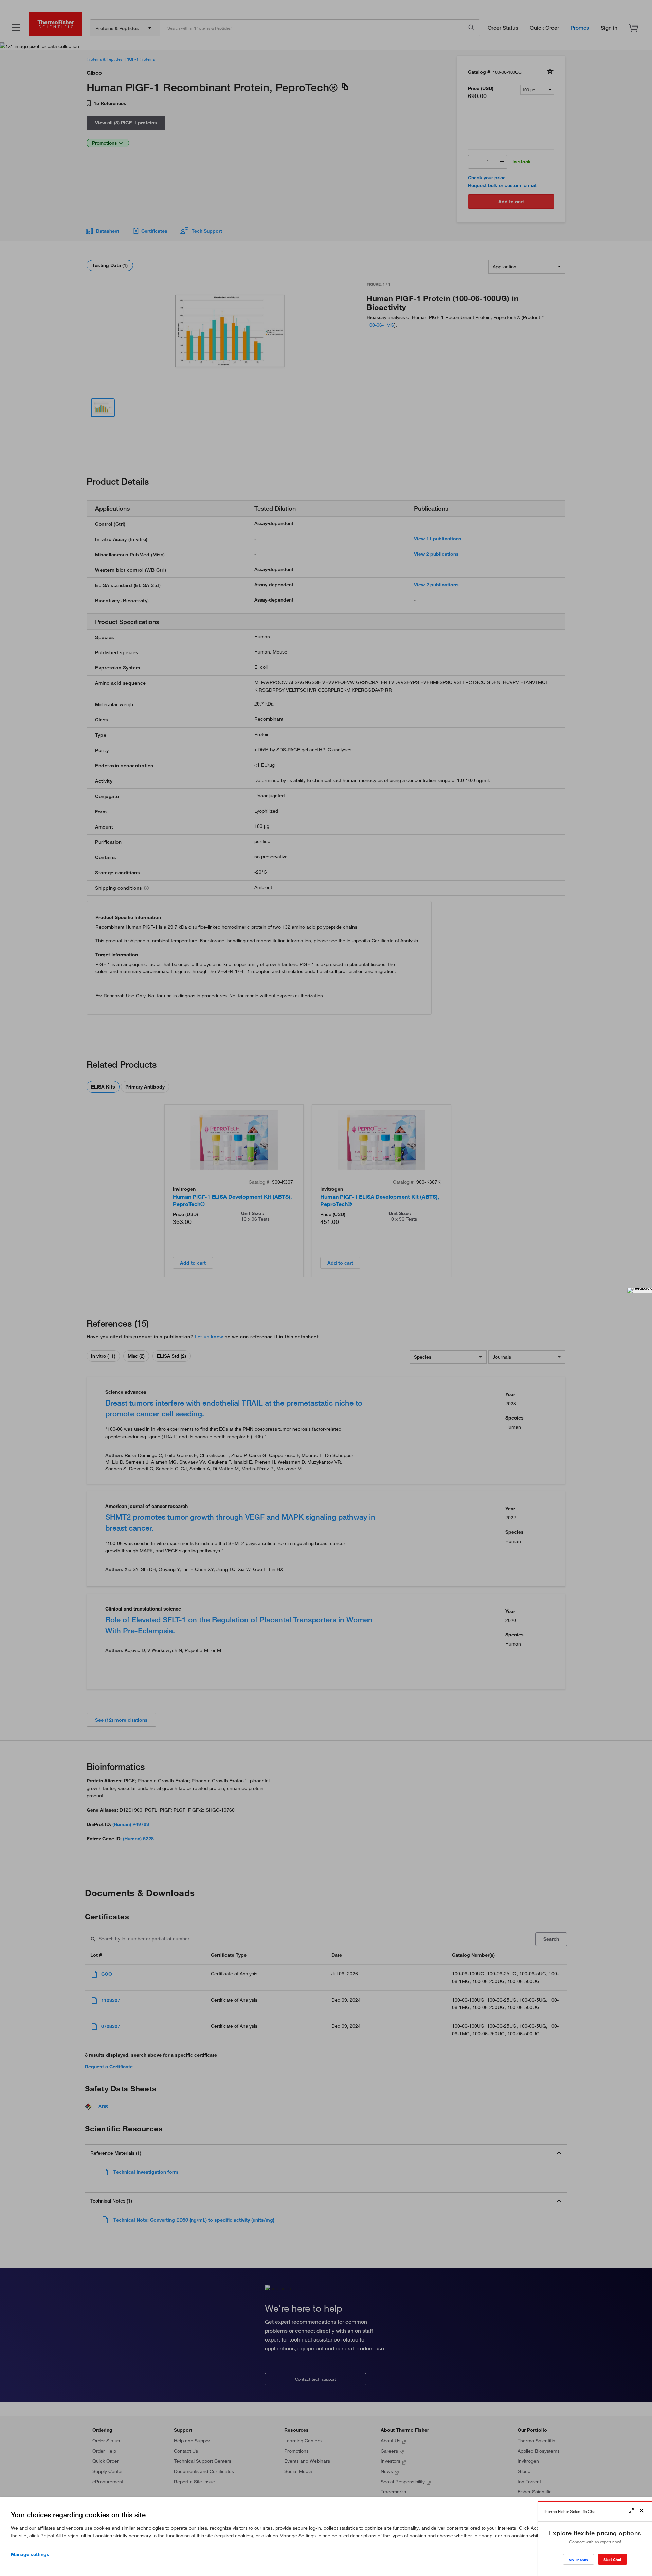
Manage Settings (30, 2554)
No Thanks (578, 2560)
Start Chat (612, 2560)
